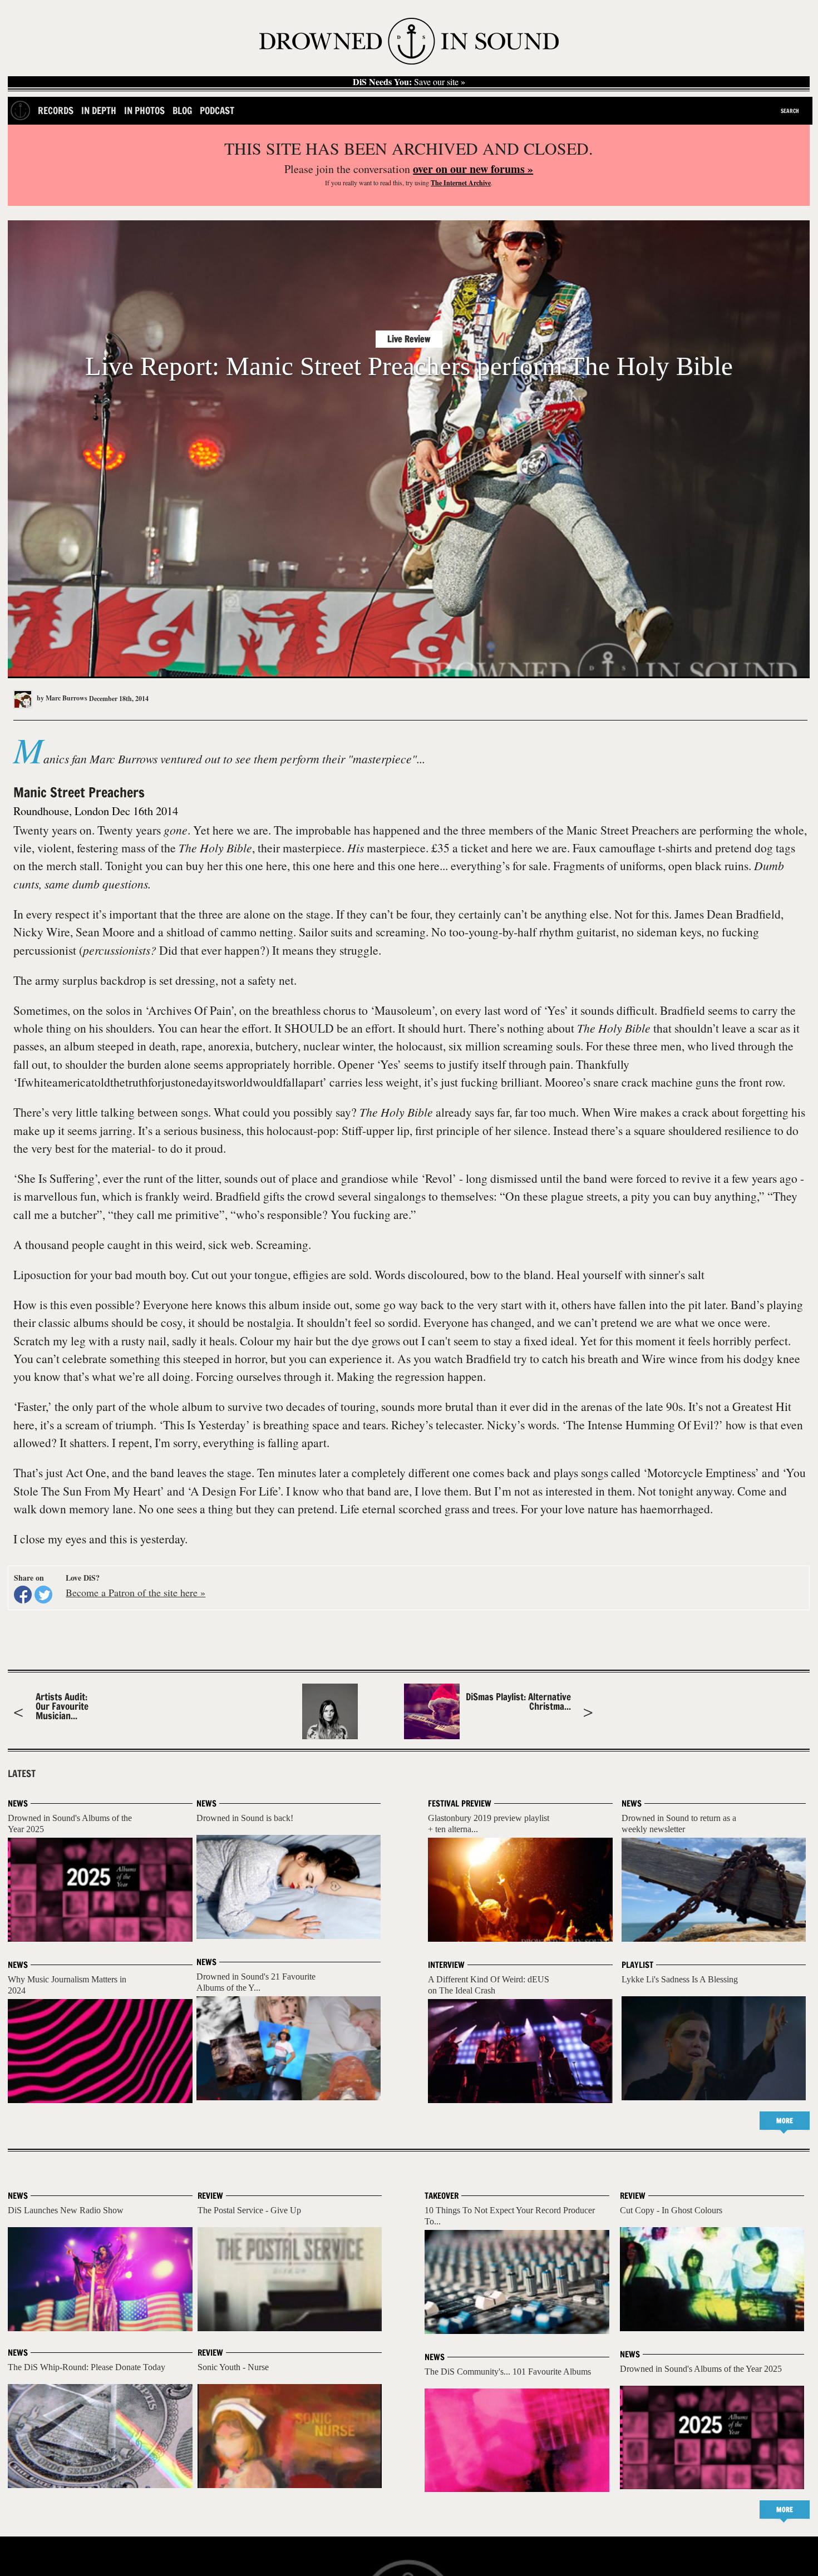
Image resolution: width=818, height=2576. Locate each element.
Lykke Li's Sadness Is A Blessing (680, 1979)
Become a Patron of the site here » (135, 1592)
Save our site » (409, 82)
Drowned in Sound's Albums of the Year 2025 (701, 2369)
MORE (785, 2121)
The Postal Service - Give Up (249, 2210)
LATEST (22, 1774)
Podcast (217, 110)
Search (790, 111)
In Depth (99, 110)
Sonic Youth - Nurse (233, 2367)
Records (56, 110)
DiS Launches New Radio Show (66, 2210)
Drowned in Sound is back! (245, 1818)
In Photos (144, 110)
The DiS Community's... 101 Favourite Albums (508, 2372)
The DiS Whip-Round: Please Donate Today (87, 2367)
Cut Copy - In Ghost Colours (671, 2210)
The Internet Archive (461, 183)
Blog (182, 110)
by (61, 698)
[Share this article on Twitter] (43, 1595)
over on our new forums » (473, 169)
